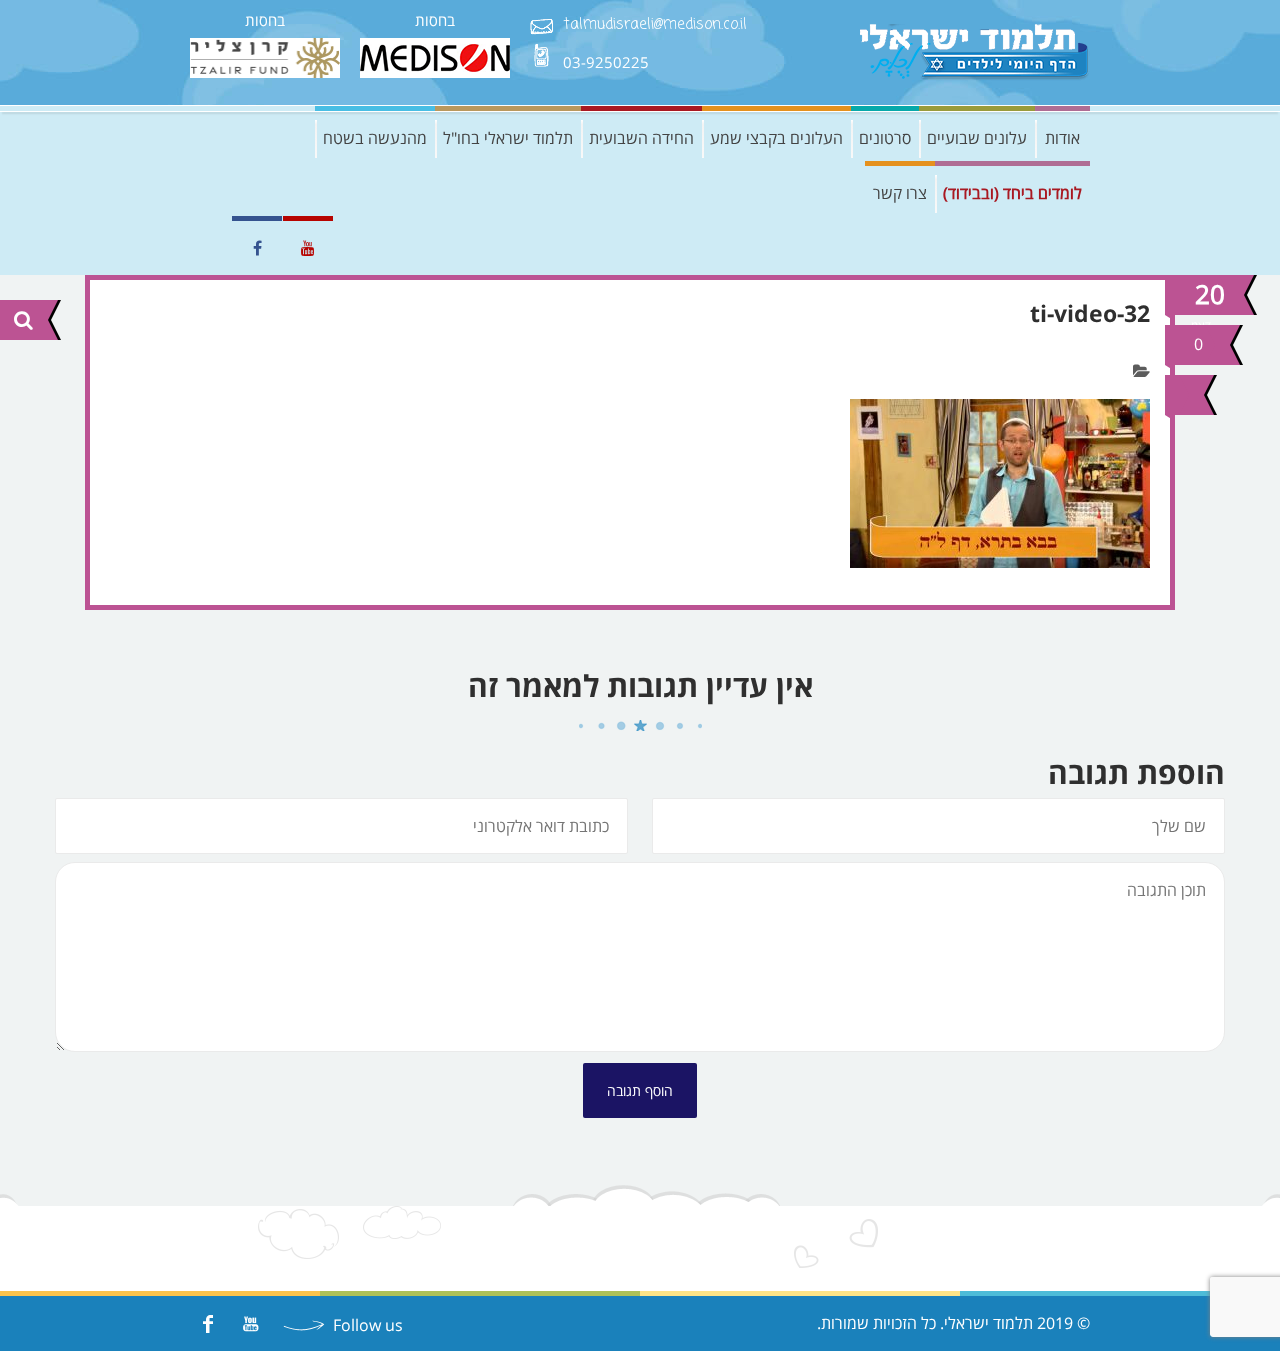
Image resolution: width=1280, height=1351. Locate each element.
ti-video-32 (1090, 313)
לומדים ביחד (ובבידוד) (1012, 193)
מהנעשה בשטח (375, 138)
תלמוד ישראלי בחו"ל (508, 138)
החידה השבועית (641, 138)
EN (205, 248)
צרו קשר (900, 193)
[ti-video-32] (1182, 395)
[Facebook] (207, 1323)
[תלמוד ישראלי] (975, 52)
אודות (1062, 138)
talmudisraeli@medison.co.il (655, 25)
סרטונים (885, 138)
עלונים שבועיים (977, 138)
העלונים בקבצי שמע (776, 138)
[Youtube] (250, 1323)
